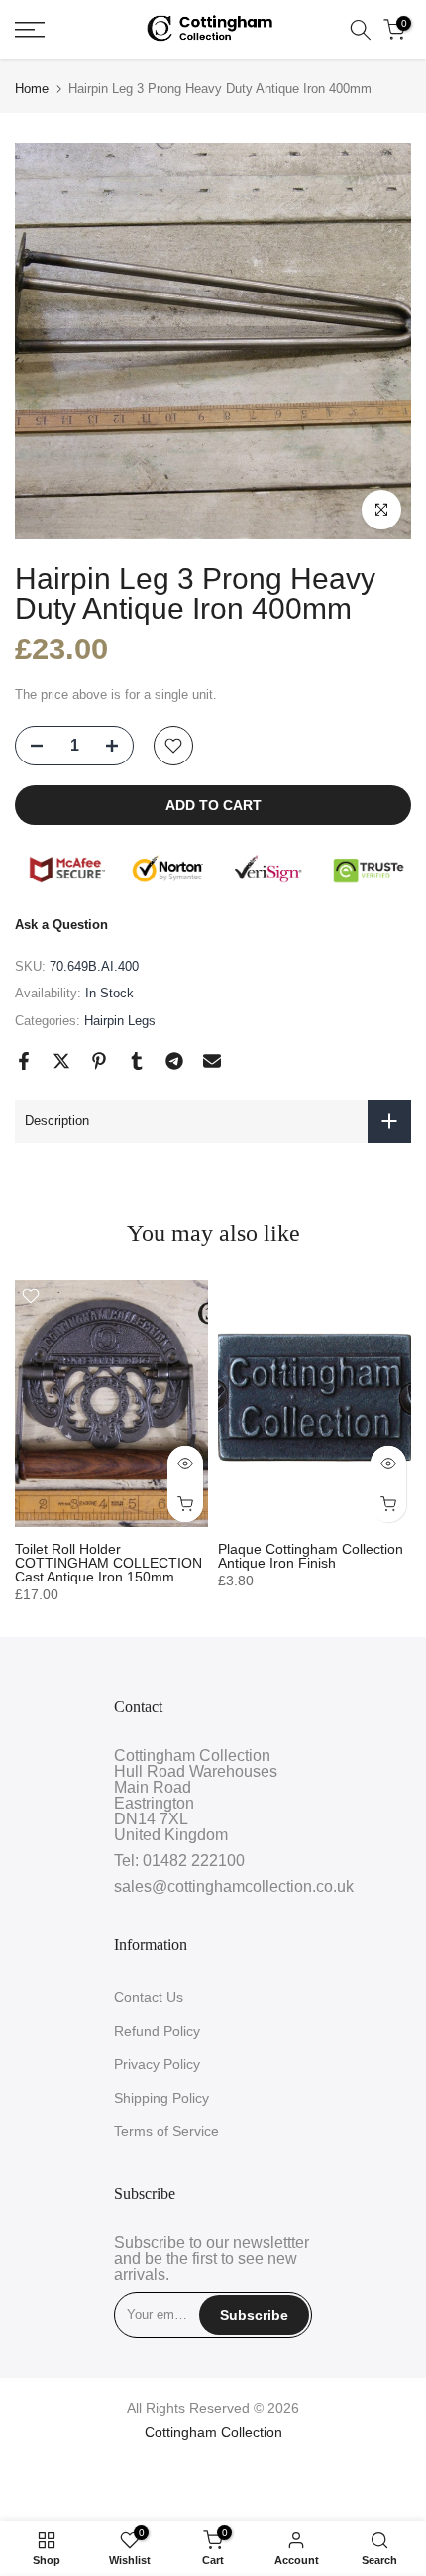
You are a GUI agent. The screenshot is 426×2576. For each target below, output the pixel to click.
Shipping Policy (161, 2098)
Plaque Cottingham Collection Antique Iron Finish (311, 1556)
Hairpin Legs (120, 1021)
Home (32, 89)
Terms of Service (166, 2131)
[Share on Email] (212, 1061)
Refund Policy (157, 2031)
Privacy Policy (157, 2064)
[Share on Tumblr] (137, 1061)
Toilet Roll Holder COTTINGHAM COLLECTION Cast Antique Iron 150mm (108, 1563)
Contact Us (149, 1997)
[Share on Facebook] (24, 1061)
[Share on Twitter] (61, 1061)
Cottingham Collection (213, 2432)
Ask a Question (61, 925)
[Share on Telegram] (174, 1061)
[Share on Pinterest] (99, 1061)
